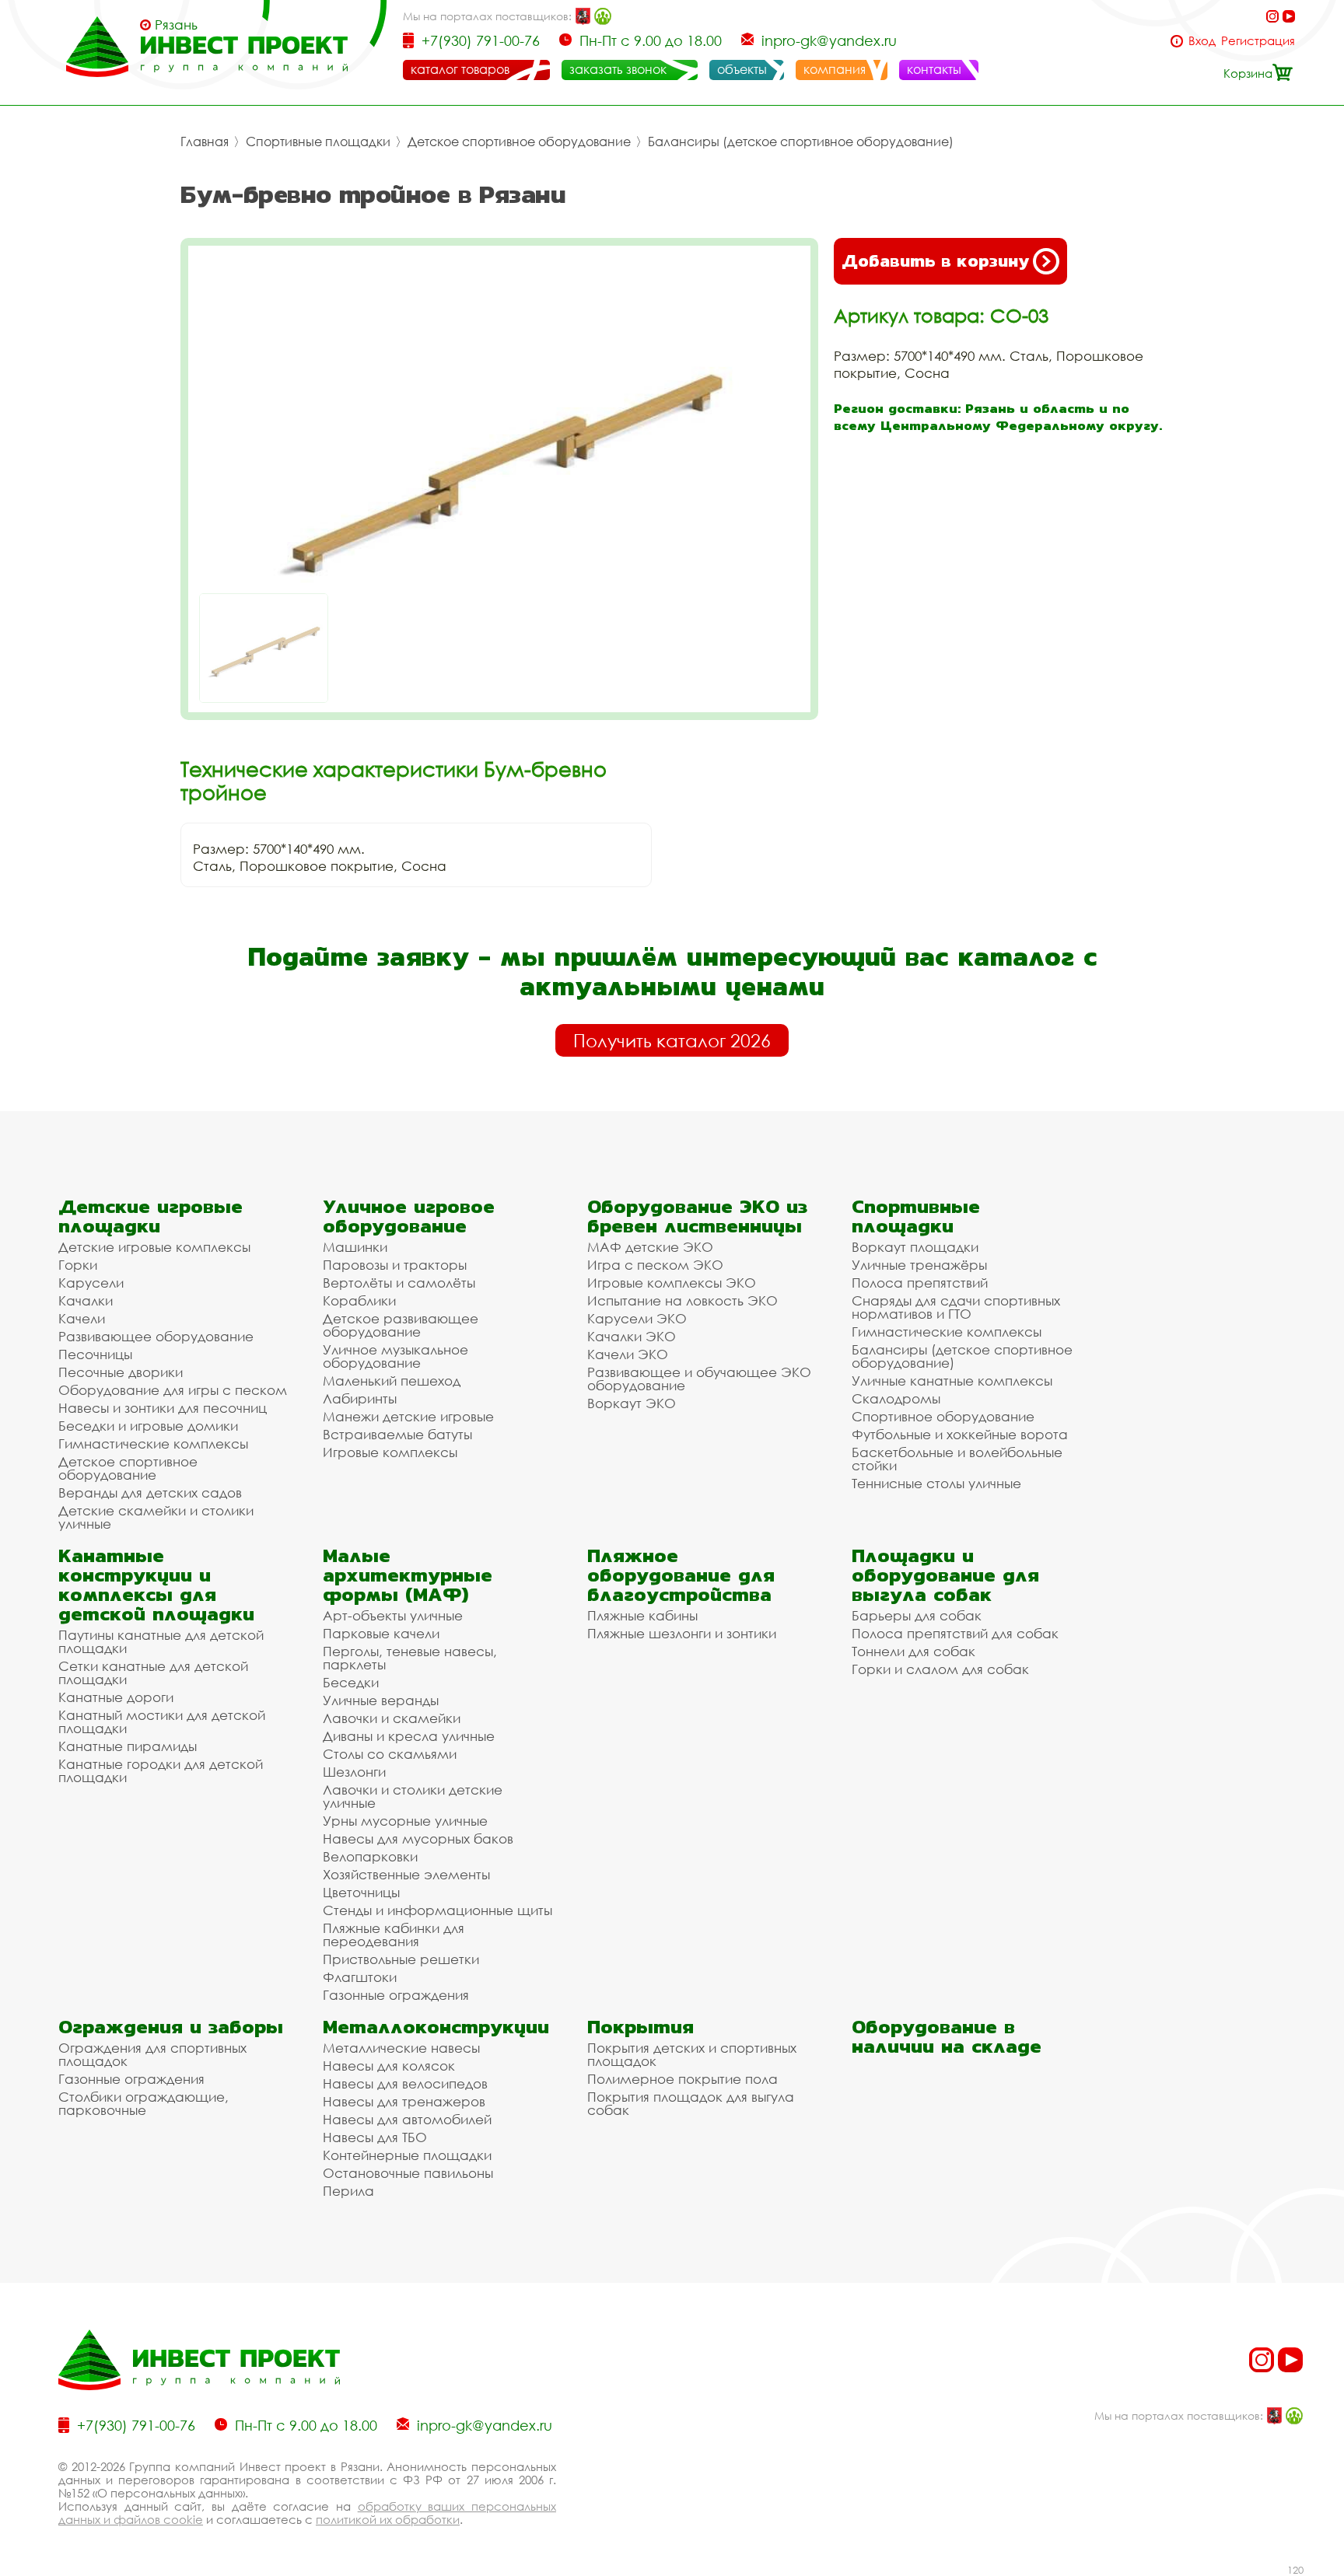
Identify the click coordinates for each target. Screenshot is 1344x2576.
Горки (78, 1265)
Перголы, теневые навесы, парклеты (410, 1658)
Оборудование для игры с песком (173, 1390)
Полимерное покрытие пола (682, 2079)
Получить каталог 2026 (672, 1040)
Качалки (86, 1300)
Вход (1202, 41)
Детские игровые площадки (150, 1216)
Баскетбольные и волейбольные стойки (957, 1459)
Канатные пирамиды (128, 1746)
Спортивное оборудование (943, 1416)
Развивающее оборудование (156, 1336)
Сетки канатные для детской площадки (153, 1672)
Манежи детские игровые (408, 1416)
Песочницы (95, 1354)
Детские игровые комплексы (154, 1247)
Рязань (176, 25)
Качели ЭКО (628, 1354)
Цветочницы (361, 1892)
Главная (205, 142)
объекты (742, 69)
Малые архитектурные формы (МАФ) (408, 1575)
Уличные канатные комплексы (952, 1381)
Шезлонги (354, 1772)
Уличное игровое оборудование (409, 1216)
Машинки (355, 1247)
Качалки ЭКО (632, 1336)
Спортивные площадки (318, 142)
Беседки (351, 1682)
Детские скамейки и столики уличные (156, 1517)
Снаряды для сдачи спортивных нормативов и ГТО (956, 1307)
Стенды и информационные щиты (437, 1910)
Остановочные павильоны (408, 2173)
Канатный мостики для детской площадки (162, 1721)
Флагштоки (360, 1977)
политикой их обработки (388, 2519)
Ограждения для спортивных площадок (152, 2054)
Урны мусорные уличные (405, 1821)
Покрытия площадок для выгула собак (691, 2103)
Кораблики (359, 1300)
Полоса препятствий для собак (955, 1633)
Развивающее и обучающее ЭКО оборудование (699, 1379)
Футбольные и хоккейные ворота (960, 1434)
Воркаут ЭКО (632, 1403)
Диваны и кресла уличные (409, 1736)
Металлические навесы (401, 2048)
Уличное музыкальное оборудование (395, 1356)
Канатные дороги (116, 1697)
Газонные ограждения (396, 1995)
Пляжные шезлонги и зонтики (682, 1633)
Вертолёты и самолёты (399, 1283)
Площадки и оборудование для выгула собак (945, 1575)
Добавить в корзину (935, 261)
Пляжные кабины (642, 1615)
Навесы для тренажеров (404, 2101)
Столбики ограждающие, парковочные (143, 2103)
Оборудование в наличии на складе (947, 2036)
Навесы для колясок (389, 2066)
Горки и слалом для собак (940, 1669)
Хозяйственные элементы (406, 1874)
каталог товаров (460, 69)
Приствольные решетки (401, 1959)
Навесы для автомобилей (407, 2119)
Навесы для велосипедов (405, 2083)
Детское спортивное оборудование (519, 142)
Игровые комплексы (390, 1452)
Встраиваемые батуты (397, 1434)
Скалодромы (896, 1398)
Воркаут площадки (915, 1247)
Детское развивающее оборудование (401, 1325)
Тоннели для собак (913, 1651)
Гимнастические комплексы (153, 1444)
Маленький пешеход (392, 1381)
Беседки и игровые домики (148, 1426)
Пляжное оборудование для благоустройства (681, 1575)
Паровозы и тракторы (395, 1265)
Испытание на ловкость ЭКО (682, 1300)
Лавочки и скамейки (392, 1718)
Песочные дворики (121, 1372)
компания (835, 69)
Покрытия (640, 2027)
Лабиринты (360, 1398)
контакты (934, 69)
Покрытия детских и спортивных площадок (692, 2054)
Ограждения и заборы (171, 2027)
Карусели (91, 1283)
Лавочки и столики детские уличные (413, 1796)
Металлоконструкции (436, 2027)
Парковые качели (381, 1633)
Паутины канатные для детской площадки (161, 1641)
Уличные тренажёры (919, 1265)
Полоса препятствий (920, 1283)
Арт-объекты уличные (393, 1615)
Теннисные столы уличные (936, 1483)
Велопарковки (370, 1856)
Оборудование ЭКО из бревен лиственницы (697, 1216)
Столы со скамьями (390, 1754)
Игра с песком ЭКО (655, 1265)
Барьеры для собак (917, 1615)
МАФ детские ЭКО (650, 1247)
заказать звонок (618, 69)
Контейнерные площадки (407, 2155)
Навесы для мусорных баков (418, 1839)
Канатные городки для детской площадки (161, 1770)
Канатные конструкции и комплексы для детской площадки (156, 1585)
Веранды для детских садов (150, 1492)
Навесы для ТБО (375, 2137)
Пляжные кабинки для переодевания (394, 1935)
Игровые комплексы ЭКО (672, 1283)
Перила (348, 2191)
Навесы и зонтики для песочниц (163, 1408)
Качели (82, 1318)
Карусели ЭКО (637, 1318)
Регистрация (1258, 41)
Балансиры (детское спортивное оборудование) (801, 142)
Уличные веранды (381, 1700)
